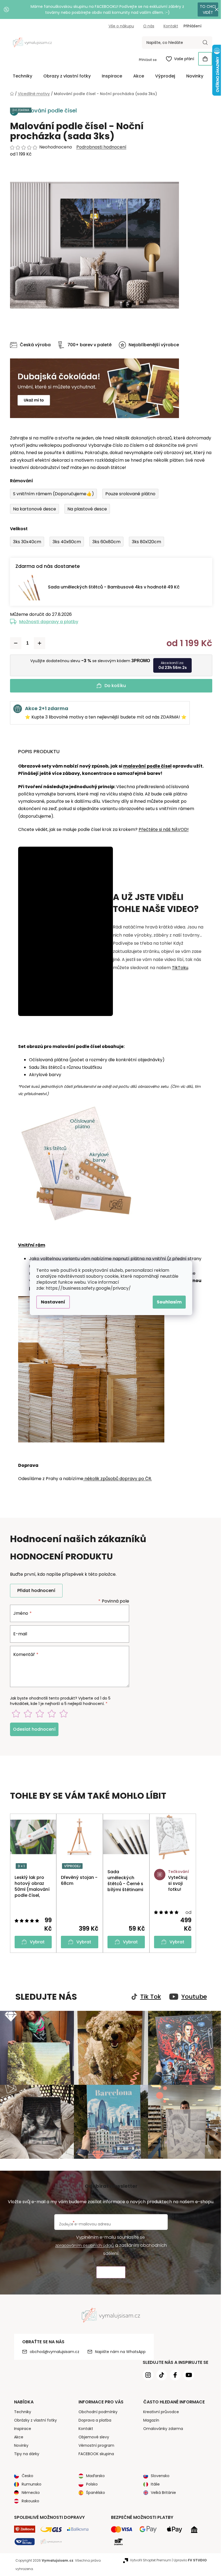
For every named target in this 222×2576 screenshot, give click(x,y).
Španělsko (94, 2490)
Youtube (192, 1997)
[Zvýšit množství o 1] (37, 643)
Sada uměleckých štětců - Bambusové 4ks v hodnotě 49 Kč (112, 587)
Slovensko (158, 2473)
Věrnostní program (94, 2443)
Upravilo (188, 2557)
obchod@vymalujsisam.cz (52, 2349)
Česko (25, 2473)
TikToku (178, 968)
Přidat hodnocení (34, 1590)
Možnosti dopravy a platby (47, 622)
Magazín (149, 2418)
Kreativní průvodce (159, 2409)
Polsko (90, 2481)
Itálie (153, 2481)
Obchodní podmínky (96, 2409)
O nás (147, 26)
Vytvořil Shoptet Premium (148, 2557)
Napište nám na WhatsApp (118, 2349)
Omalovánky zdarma (161, 2426)
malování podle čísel (145, 766)
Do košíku (113, 686)
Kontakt (169, 26)
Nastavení (51, 1302)
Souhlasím (167, 1302)
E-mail (18, 1634)
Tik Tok (148, 1997)
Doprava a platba (93, 2418)
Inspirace (20, 2426)
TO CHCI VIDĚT (204, 9)
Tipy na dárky (25, 2451)
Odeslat (109, 2270)
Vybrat (35, 1942)
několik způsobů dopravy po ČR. (115, 1479)
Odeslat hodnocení (32, 1729)
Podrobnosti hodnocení (99, 147)
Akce (17, 2434)
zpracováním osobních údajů (83, 2243)
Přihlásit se (146, 60)
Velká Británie (161, 2490)
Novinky (19, 2443)
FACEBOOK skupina (94, 2451)
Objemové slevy (92, 2434)
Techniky (20, 2409)
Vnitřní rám (30, 1245)
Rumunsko (29, 2481)
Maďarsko (94, 2473)
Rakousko (28, 2498)
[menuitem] (20, 76)
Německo (29, 2490)
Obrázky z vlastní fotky (33, 2418)
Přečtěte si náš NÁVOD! (161, 829)
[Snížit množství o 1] (14, 643)
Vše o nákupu (119, 26)
